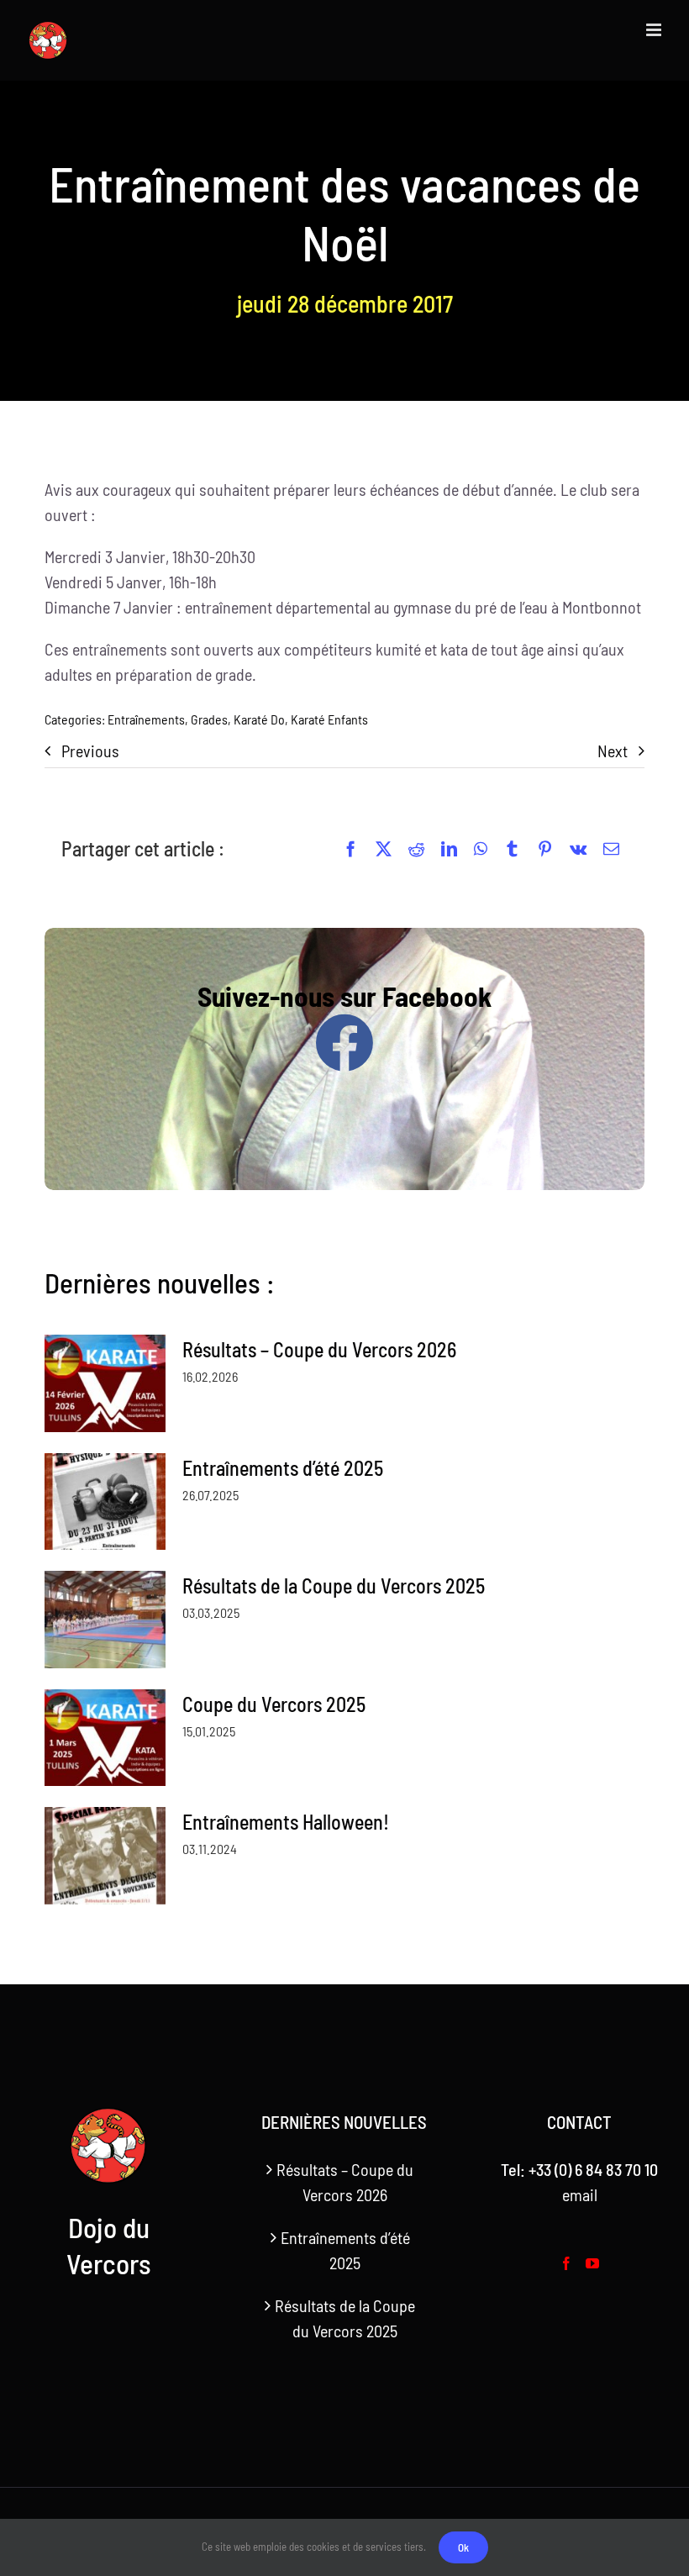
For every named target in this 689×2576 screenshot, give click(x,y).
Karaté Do (259, 719)
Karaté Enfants (329, 719)
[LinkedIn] (449, 849)
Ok (463, 2547)
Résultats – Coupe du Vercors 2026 (319, 1349)
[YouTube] (592, 2263)
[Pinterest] (545, 849)
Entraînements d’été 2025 (283, 1468)
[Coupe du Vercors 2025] (105, 1738)
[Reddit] (416, 849)
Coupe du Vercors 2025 (274, 1704)
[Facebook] (351, 849)
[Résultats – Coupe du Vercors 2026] (105, 1383)
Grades (209, 719)
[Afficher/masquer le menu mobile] (655, 30)
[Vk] (578, 849)
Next (613, 751)
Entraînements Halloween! (286, 1822)
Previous (90, 751)
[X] (384, 849)
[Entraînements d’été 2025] (105, 1502)
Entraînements (146, 719)
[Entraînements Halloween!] (105, 1856)
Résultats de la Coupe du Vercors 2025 (334, 1586)
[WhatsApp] (481, 849)
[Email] (611, 849)
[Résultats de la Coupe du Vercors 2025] (105, 1620)
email (580, 2194)
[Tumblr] (512, 849)
